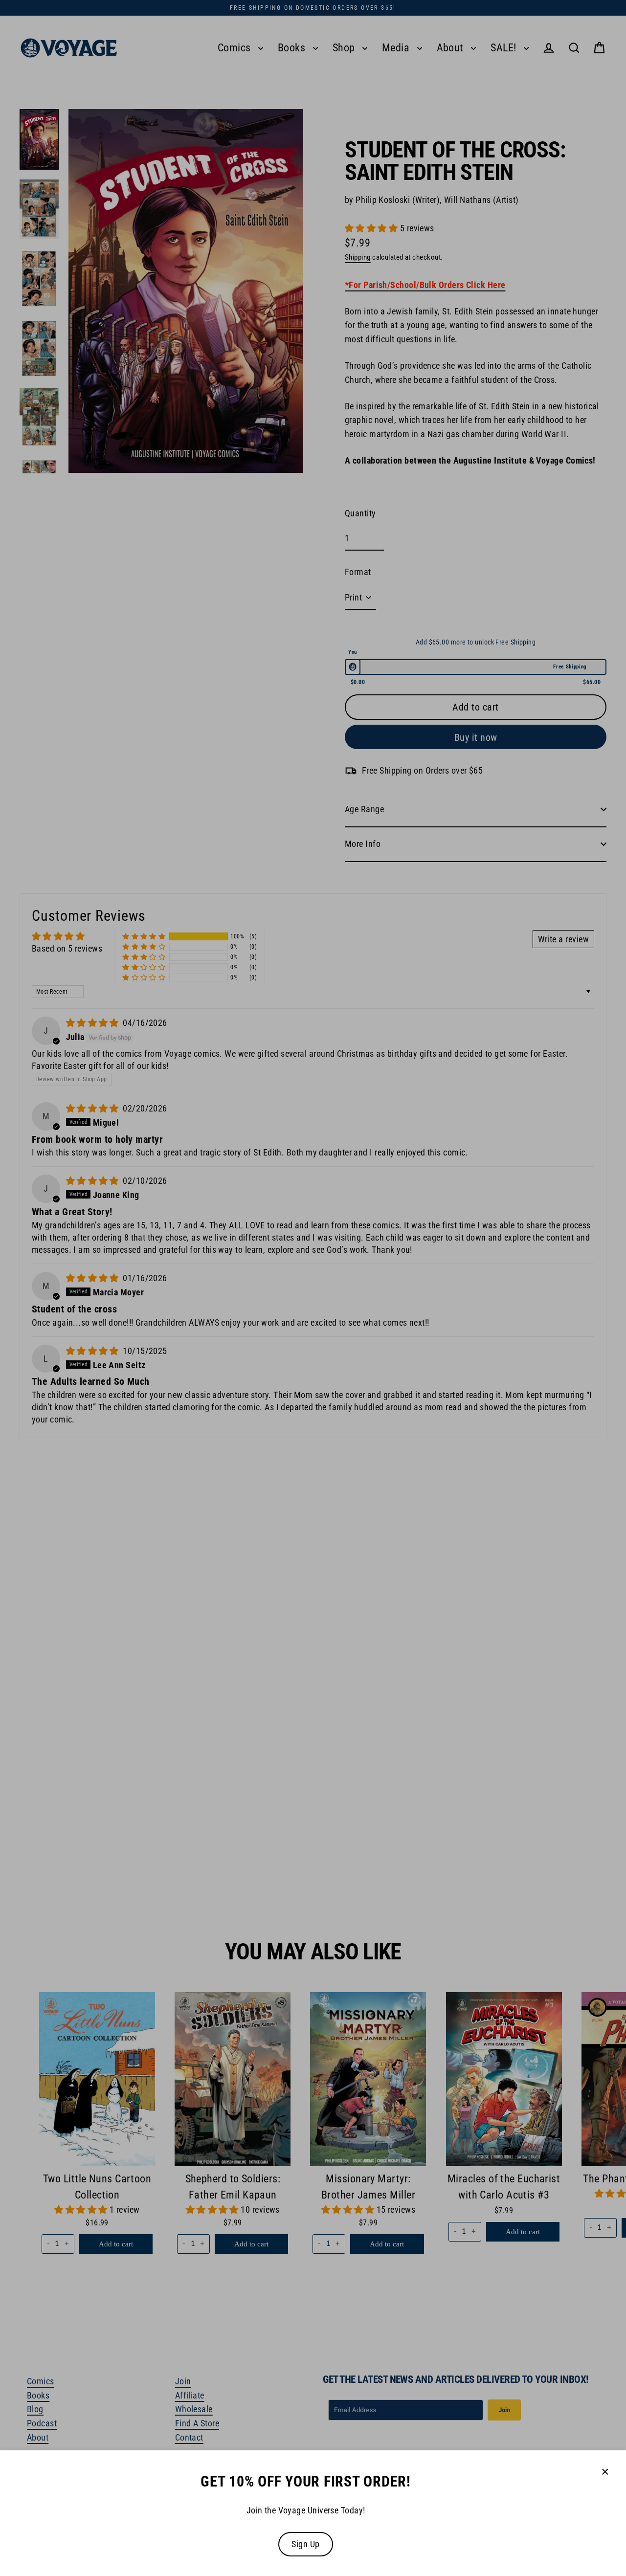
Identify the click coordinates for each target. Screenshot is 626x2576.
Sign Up (305, 2544)
